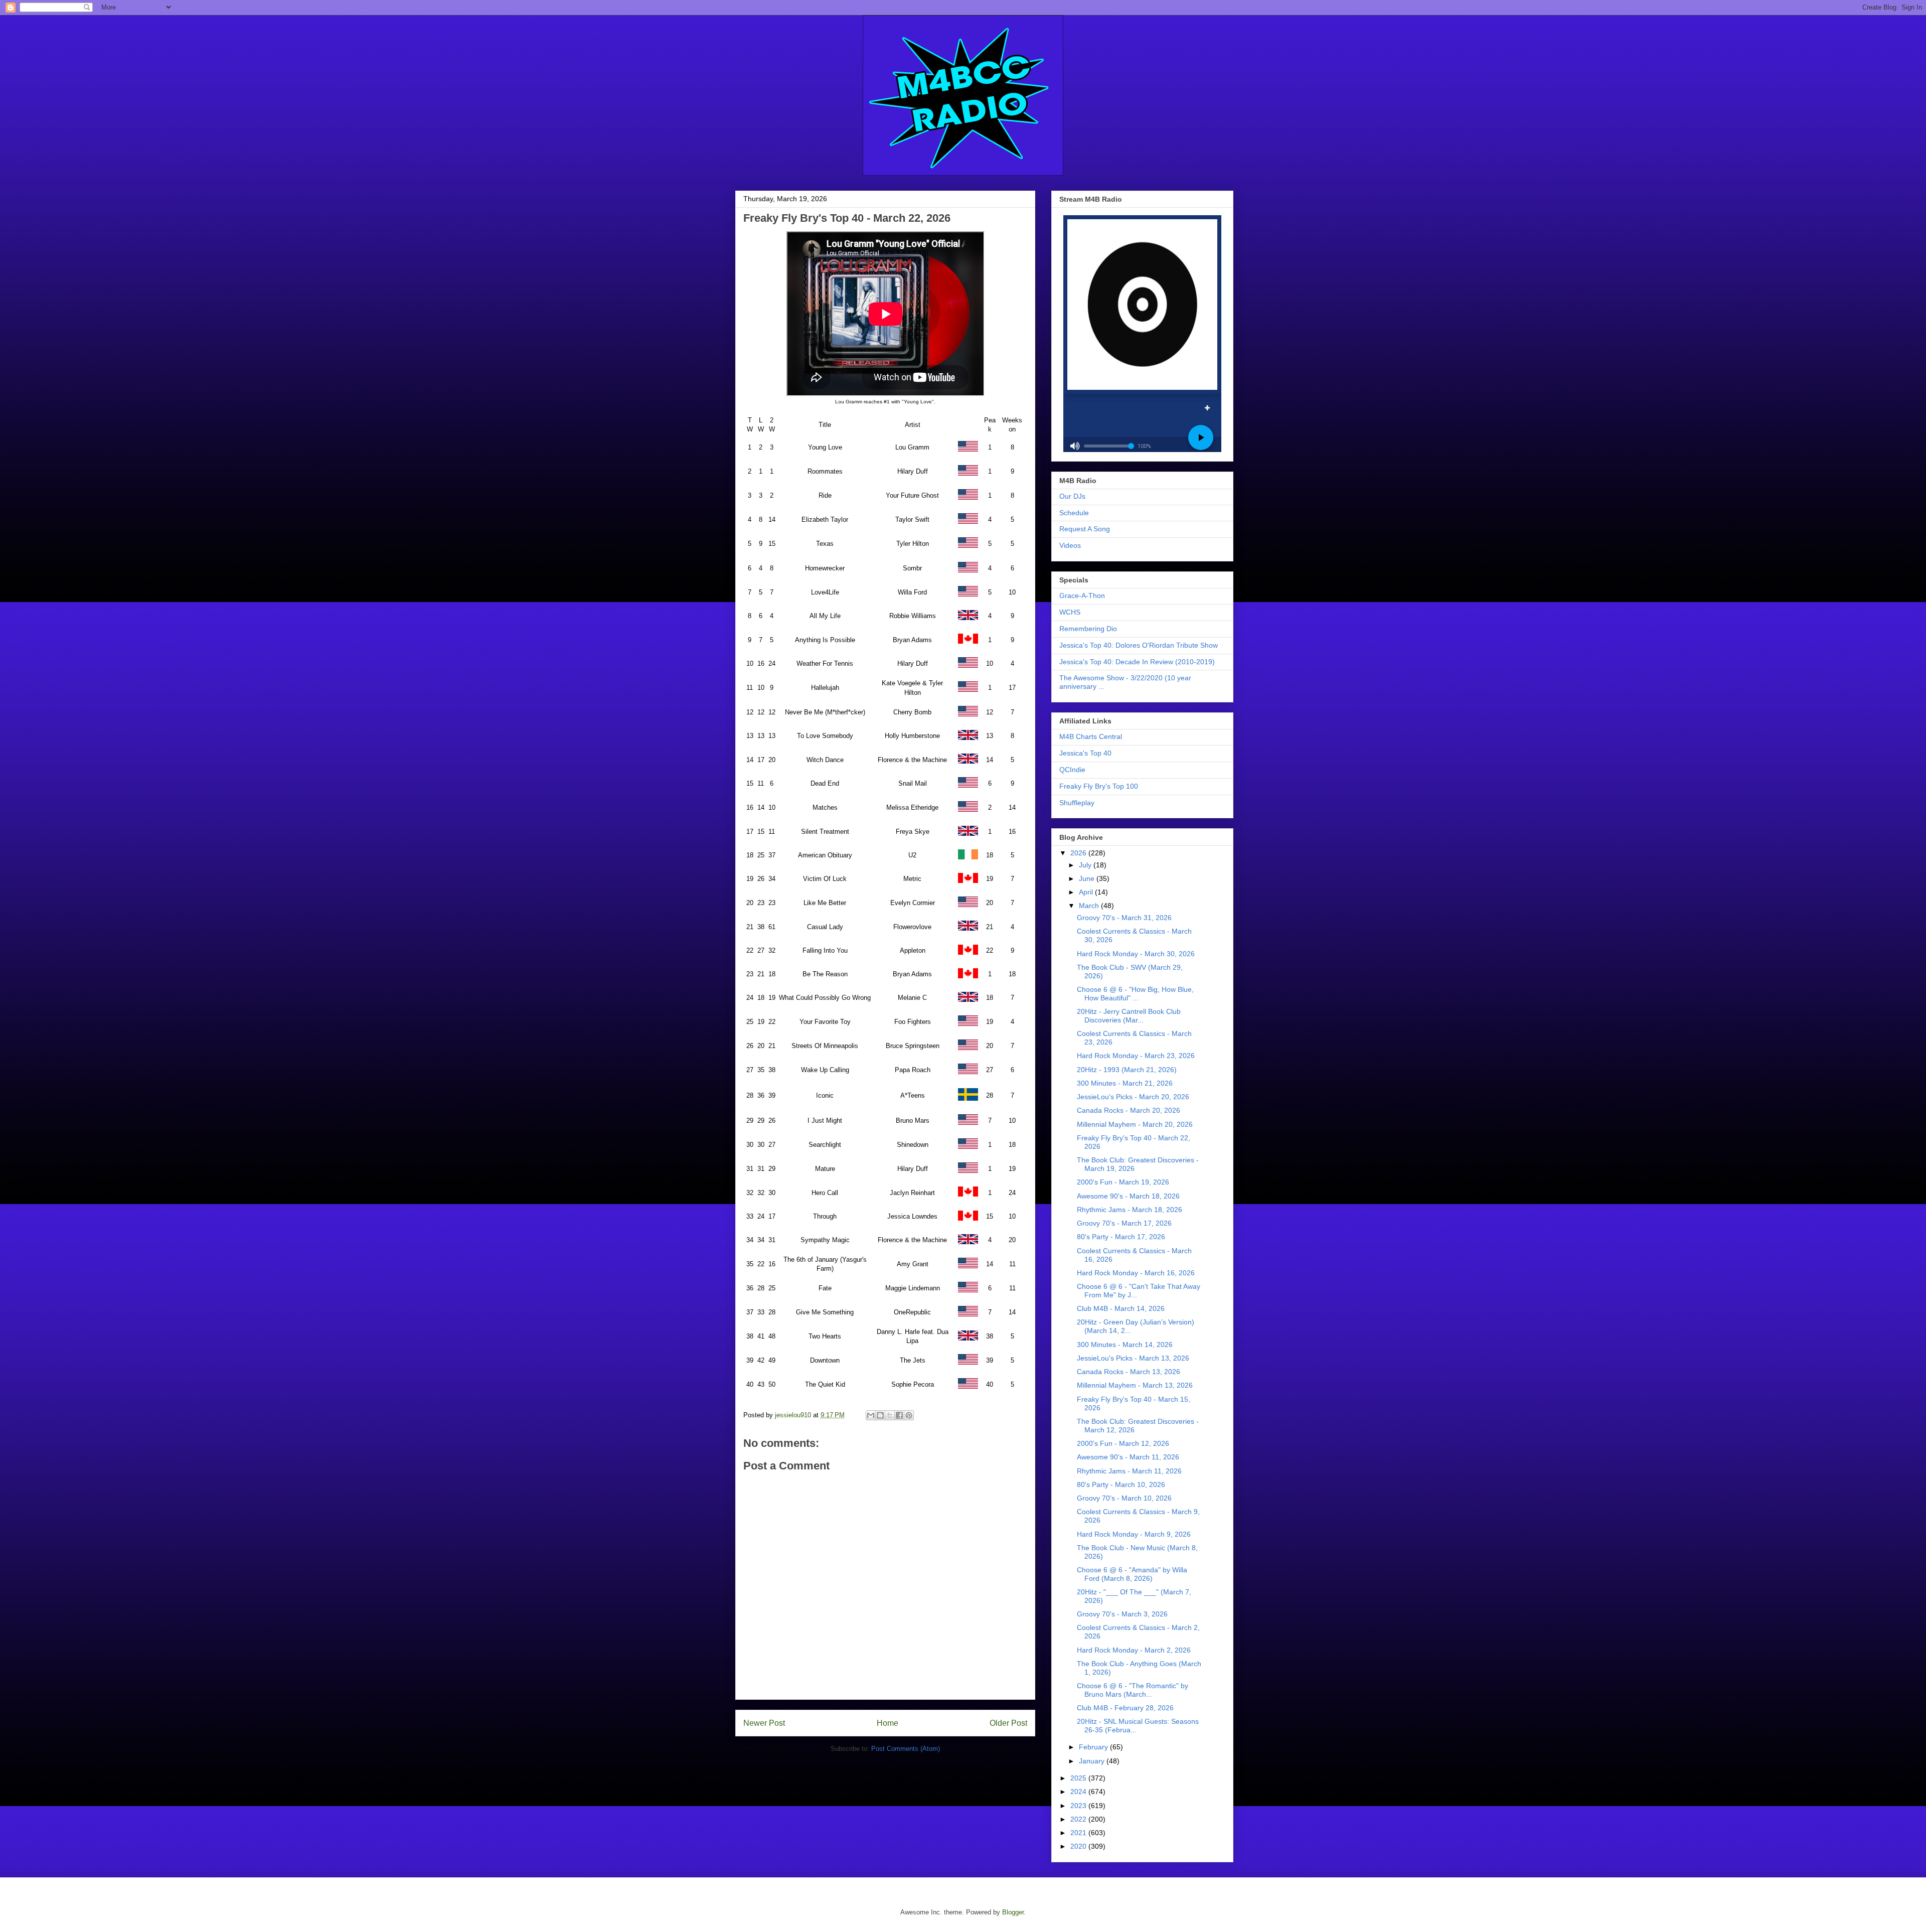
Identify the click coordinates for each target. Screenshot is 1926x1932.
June (1088, 878)
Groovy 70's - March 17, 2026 (1124, 1223)
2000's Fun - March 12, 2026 (1123, 1443)
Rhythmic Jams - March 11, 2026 (1129, 1471)
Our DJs (1072, 496)
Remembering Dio (1088, 629)
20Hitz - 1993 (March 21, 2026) (1127, 1070)
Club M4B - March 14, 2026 (1121, 1308)
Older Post (1008, 1723)
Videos (1070, 545)
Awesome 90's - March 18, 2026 (1128, 1196)
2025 (1079, 1778)
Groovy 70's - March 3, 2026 (1122, 1614)
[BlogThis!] (880, 1415)
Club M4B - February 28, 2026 (1125, 1708)
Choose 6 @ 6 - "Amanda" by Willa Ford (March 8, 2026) (1132, 1574)
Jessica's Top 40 (1085, 753)
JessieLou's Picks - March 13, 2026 (1133, 1358)
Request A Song (1085, 529)
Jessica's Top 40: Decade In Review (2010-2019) (1137, 662)
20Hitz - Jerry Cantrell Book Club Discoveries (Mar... (1129, 1016)
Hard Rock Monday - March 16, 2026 (1136, 1273)
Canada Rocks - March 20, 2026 (1129, 1110)
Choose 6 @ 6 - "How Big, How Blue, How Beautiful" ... (1135, 994)
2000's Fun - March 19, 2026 (1123, 1182)
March (1090, 906)
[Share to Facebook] (899, 1415)
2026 (1079, 853)
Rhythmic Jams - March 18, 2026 (1130, 1210)
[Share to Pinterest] (909, 1415)
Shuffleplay (1077, 803)
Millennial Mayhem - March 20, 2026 (1135, 1124)
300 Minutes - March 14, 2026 (1125, 1345)
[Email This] (871, 1415)
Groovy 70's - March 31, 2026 (1124, 918)
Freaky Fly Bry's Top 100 (1099, 786)
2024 (1079, 1792)
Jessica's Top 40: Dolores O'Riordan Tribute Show (1139, 645)
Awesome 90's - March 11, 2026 (1128, 1457)
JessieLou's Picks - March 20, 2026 (1133, 1097)
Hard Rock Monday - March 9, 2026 (1134, 1534)
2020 (1079, 1846)
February (1094, 1747)
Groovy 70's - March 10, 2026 (1124, 1498)
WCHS (1070, 612)
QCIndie (1072, 770)
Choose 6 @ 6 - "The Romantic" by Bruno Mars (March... (1133, 1690)
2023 (1079, 1806)
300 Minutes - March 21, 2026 (1125, 1083)
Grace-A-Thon (1082, 596)
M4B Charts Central (1091, 736)
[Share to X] (890, 1415)
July (1086, 865)
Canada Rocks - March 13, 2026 (1129, 1372)
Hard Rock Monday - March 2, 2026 (1134, 1650)
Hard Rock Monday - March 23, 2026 (1136, 1056)
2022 (1079, 1819)
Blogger (1013, 1912)
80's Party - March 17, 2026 (1121, 1237)
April (1087, 892)
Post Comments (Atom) (906, 1749)
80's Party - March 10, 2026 (1121, 1484)
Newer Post (764, 1723)
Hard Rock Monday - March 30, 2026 (1136, 954)
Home (888, 1723)
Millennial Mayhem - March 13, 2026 (1135, 1385)
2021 (1079, 1833)
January (1093, 1761)
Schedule (1074, 513)
